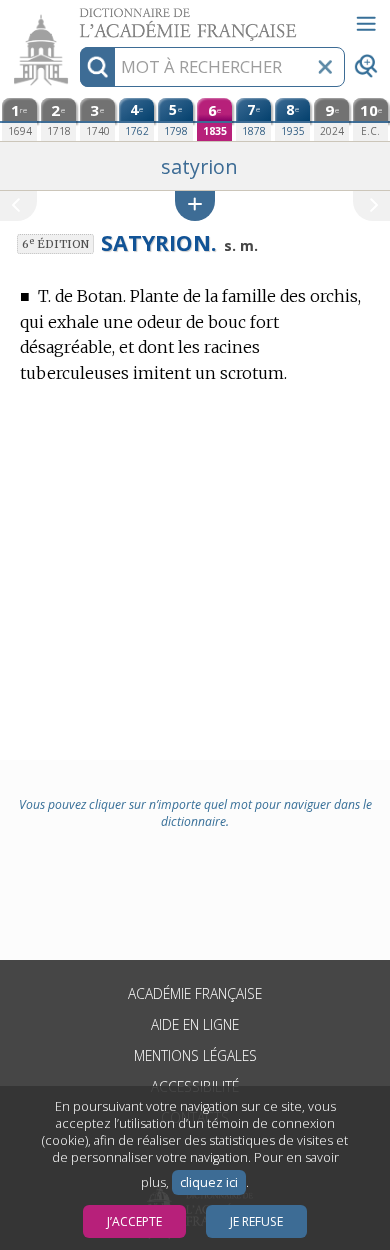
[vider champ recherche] (325, 67)
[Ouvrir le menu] (366, 24)
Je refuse (256, 1221)
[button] (195, 205)
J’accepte (134, 1221)
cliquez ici (209, 1182)
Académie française (195, 993)
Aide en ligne (195, 1024)
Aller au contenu (77, 17)
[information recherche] (97, 67)
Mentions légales (195, 1055)
